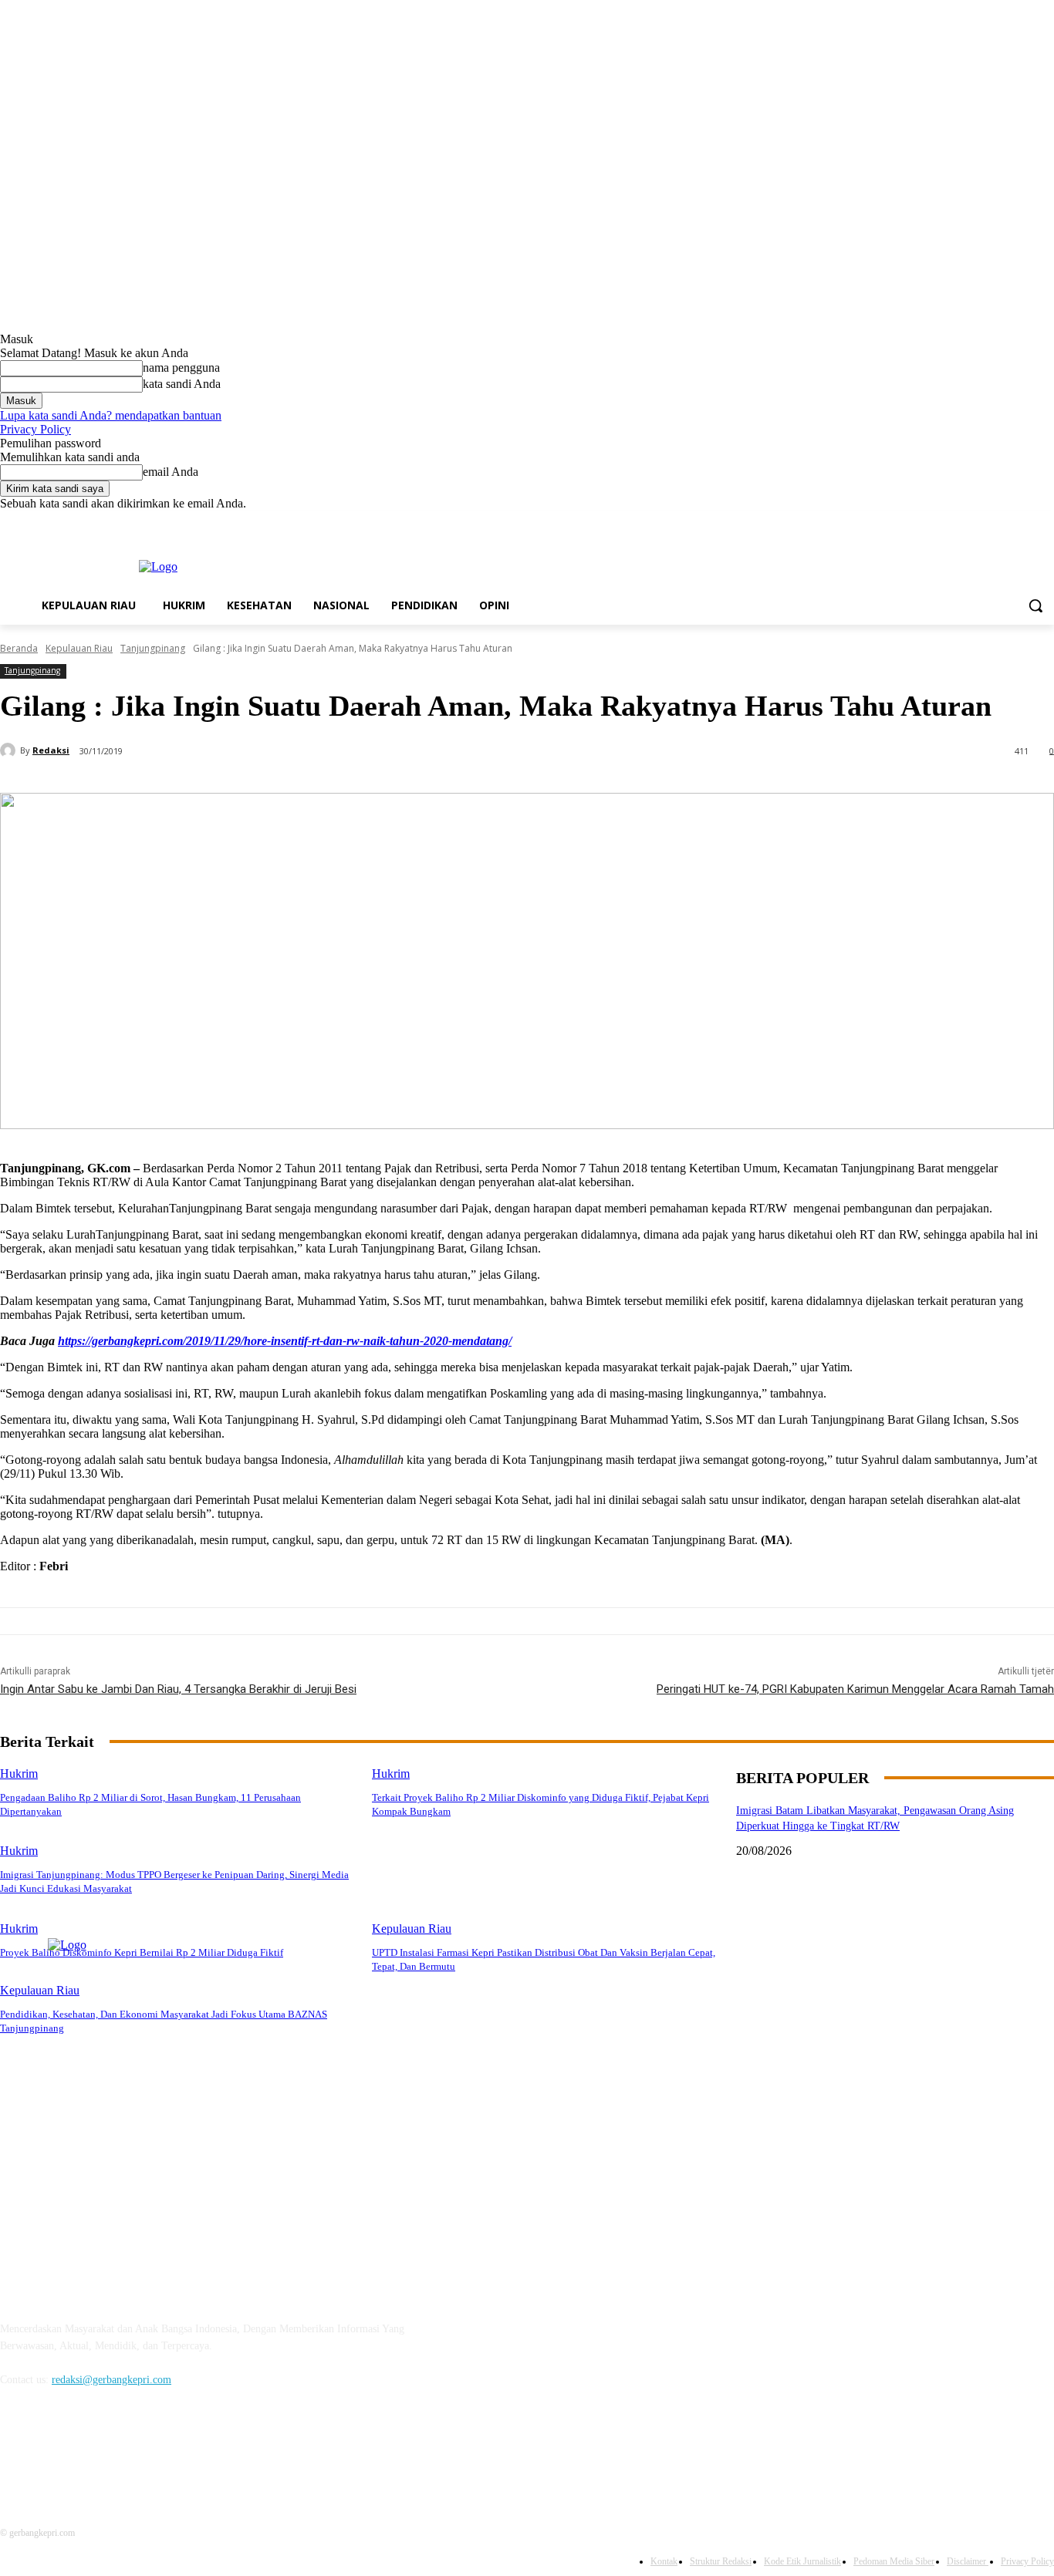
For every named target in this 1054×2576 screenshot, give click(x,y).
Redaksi (51, 750)
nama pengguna (181, 368)
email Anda (171, 472)
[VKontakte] (174, 2450)
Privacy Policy (35, 429)
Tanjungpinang (153, 648)
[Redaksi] (10, 750)
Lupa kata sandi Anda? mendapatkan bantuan (111, 415)
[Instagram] (981, 522)
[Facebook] (959, 522)
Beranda (19, 648)
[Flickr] (95, 2450)
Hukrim (19, 1774)
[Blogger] (16, 2450)
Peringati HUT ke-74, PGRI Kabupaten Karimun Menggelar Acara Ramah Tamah (855, 1689)
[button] (1035, 605)
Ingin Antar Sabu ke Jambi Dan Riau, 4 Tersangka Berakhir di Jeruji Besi (178, 1689)
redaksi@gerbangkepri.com (111, 2380)
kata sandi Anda (182, 384)
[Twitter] (1003, 522)
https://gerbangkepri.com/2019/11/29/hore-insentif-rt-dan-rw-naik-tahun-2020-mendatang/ (285, 1341)
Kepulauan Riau (79, 648)
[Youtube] (1045, 522)
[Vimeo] (1024, 522)
